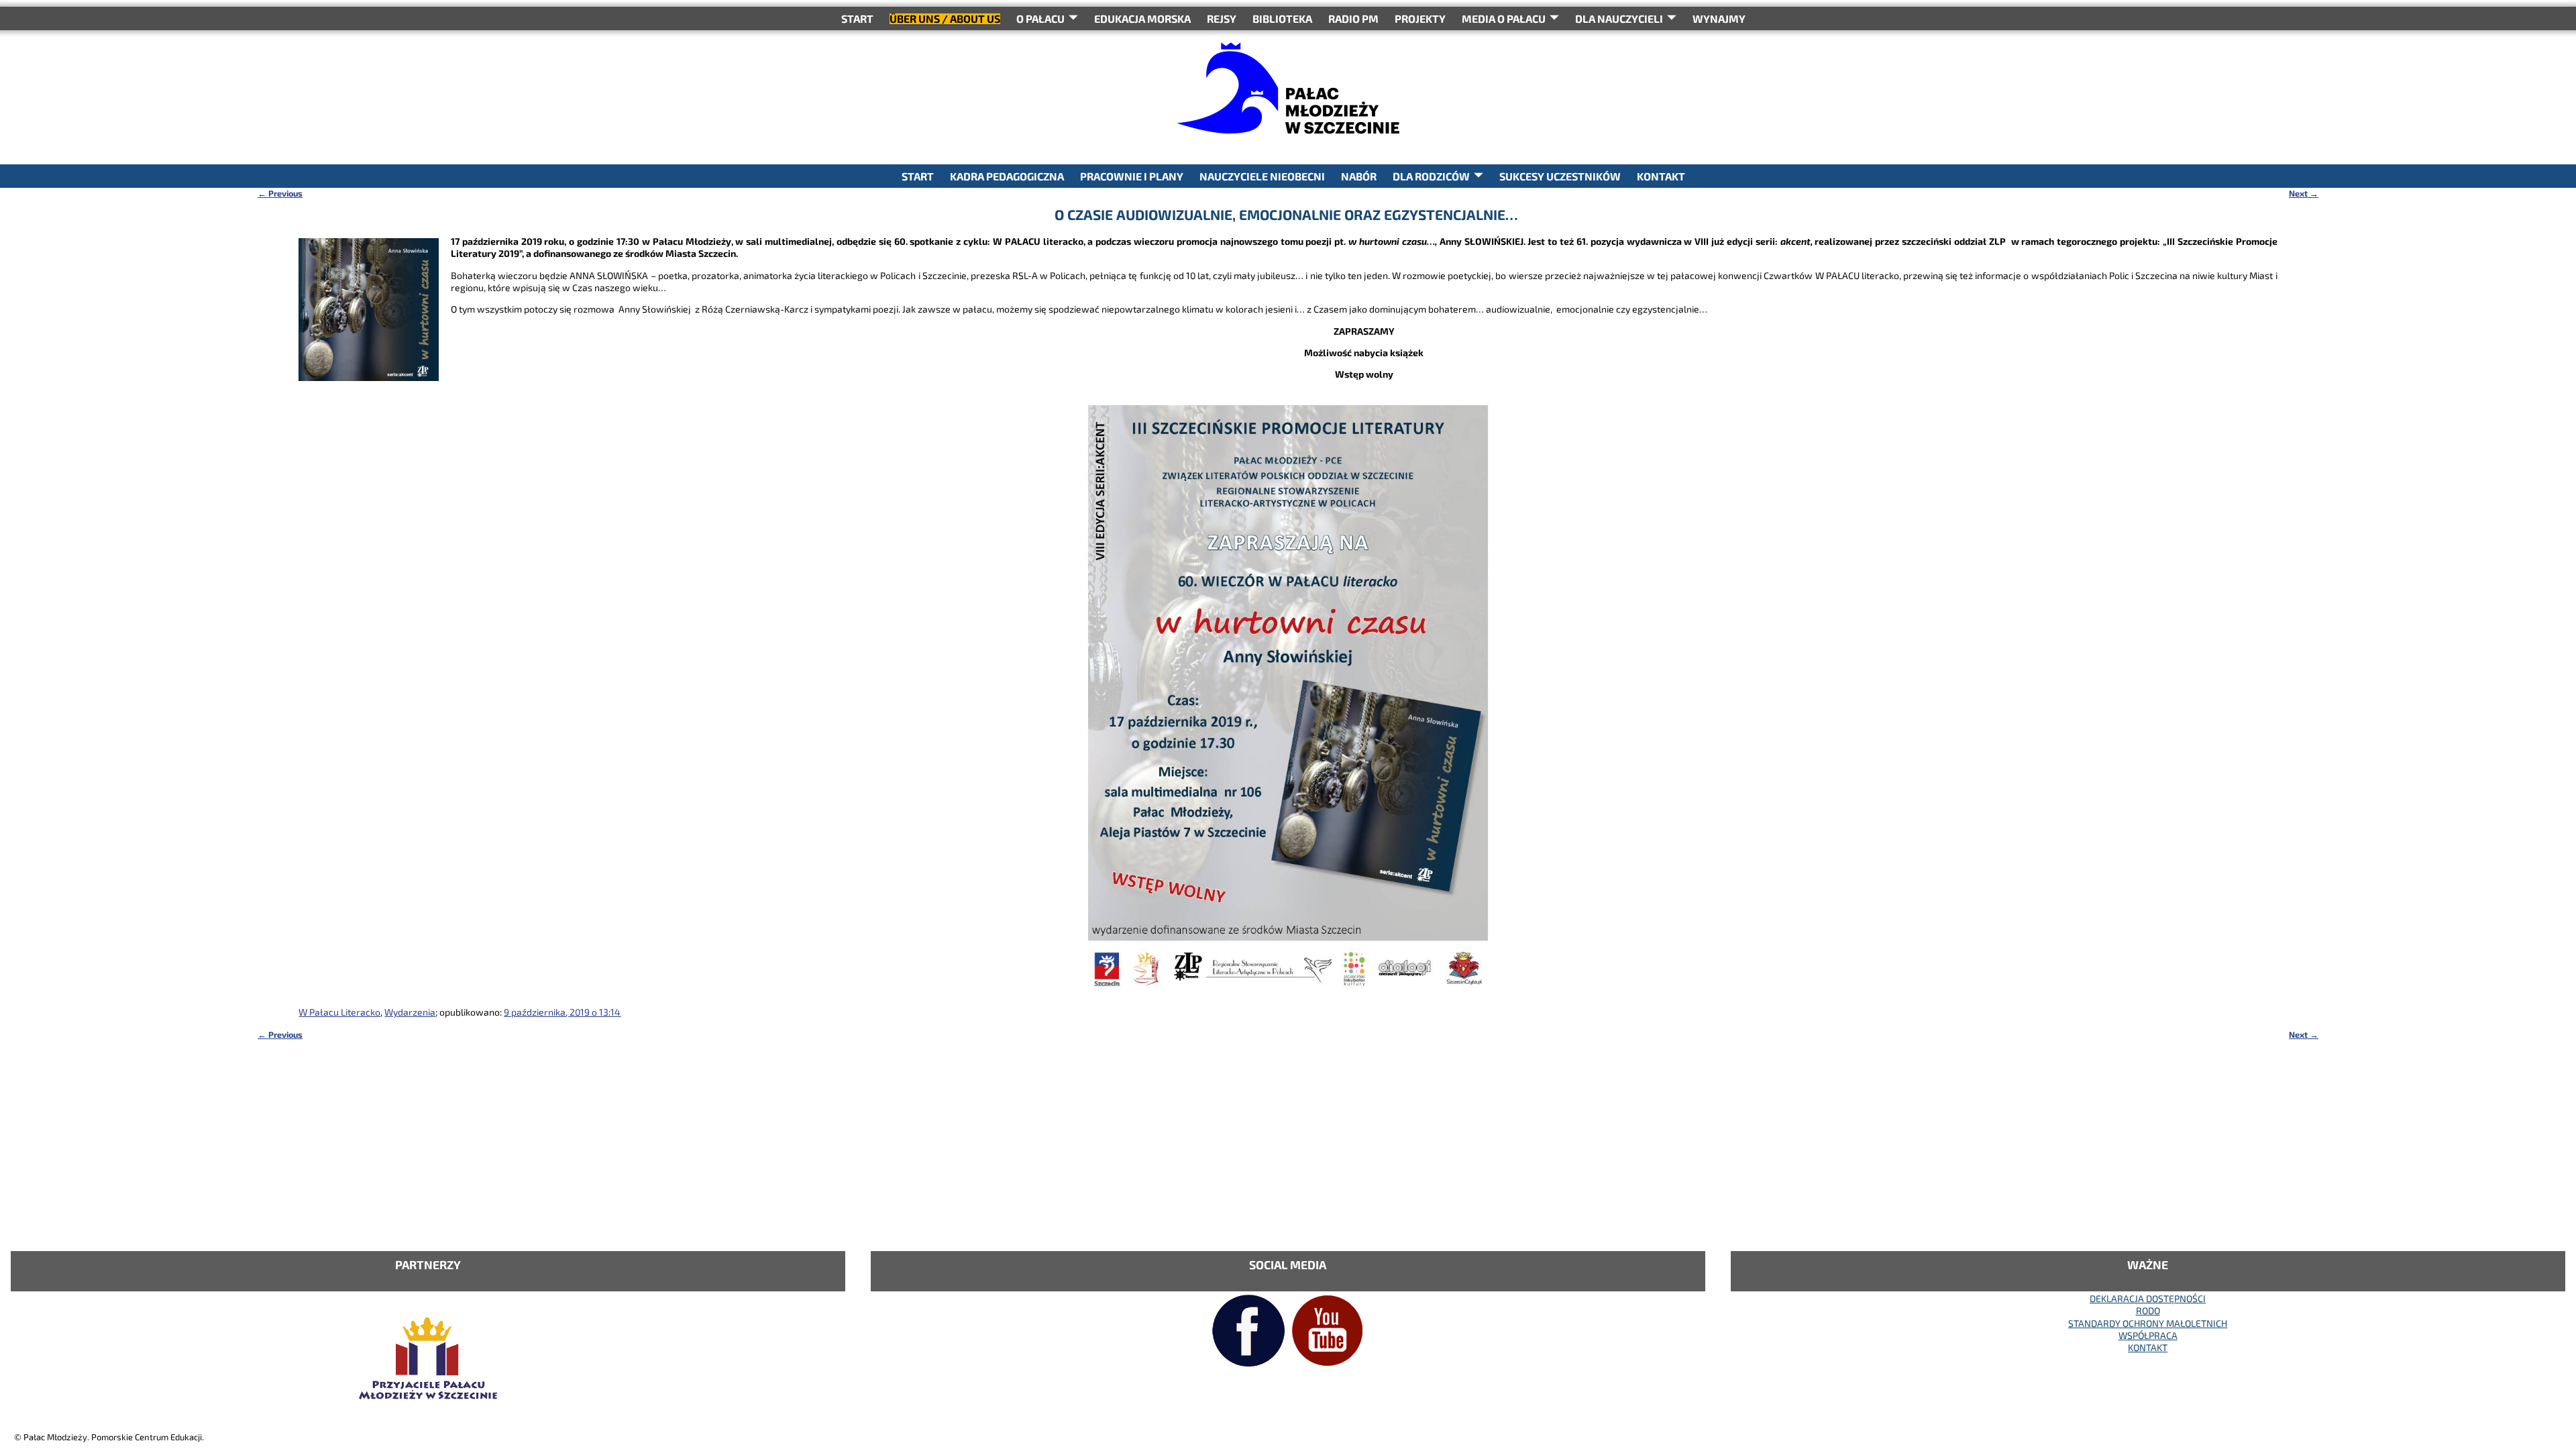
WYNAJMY (1719, 18)
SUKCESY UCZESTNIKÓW (1560, 176)
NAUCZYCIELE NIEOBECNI (1262, 176)
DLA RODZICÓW (1431, 176)
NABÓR (1359, 176)
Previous (280, 193)
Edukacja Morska (1142, 18)
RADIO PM (1353, 18)
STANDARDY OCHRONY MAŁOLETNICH (2148, 1323)
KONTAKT (1661, 176)
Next (2304, 193)
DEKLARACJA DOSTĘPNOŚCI (2148, 1298)
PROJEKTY (1420, 18)
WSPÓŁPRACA (2148, 1335)
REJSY (1222, 18)
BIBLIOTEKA (1282, 18)
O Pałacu (1040, 18)
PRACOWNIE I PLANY (1132, 176)
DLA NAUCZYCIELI (1619, 18)
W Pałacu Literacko (339, 1012)
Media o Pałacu (1504, 18)
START (857, 18)
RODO (2148, 1310)
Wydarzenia (410, 1012)
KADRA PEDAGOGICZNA (1007, 176)
